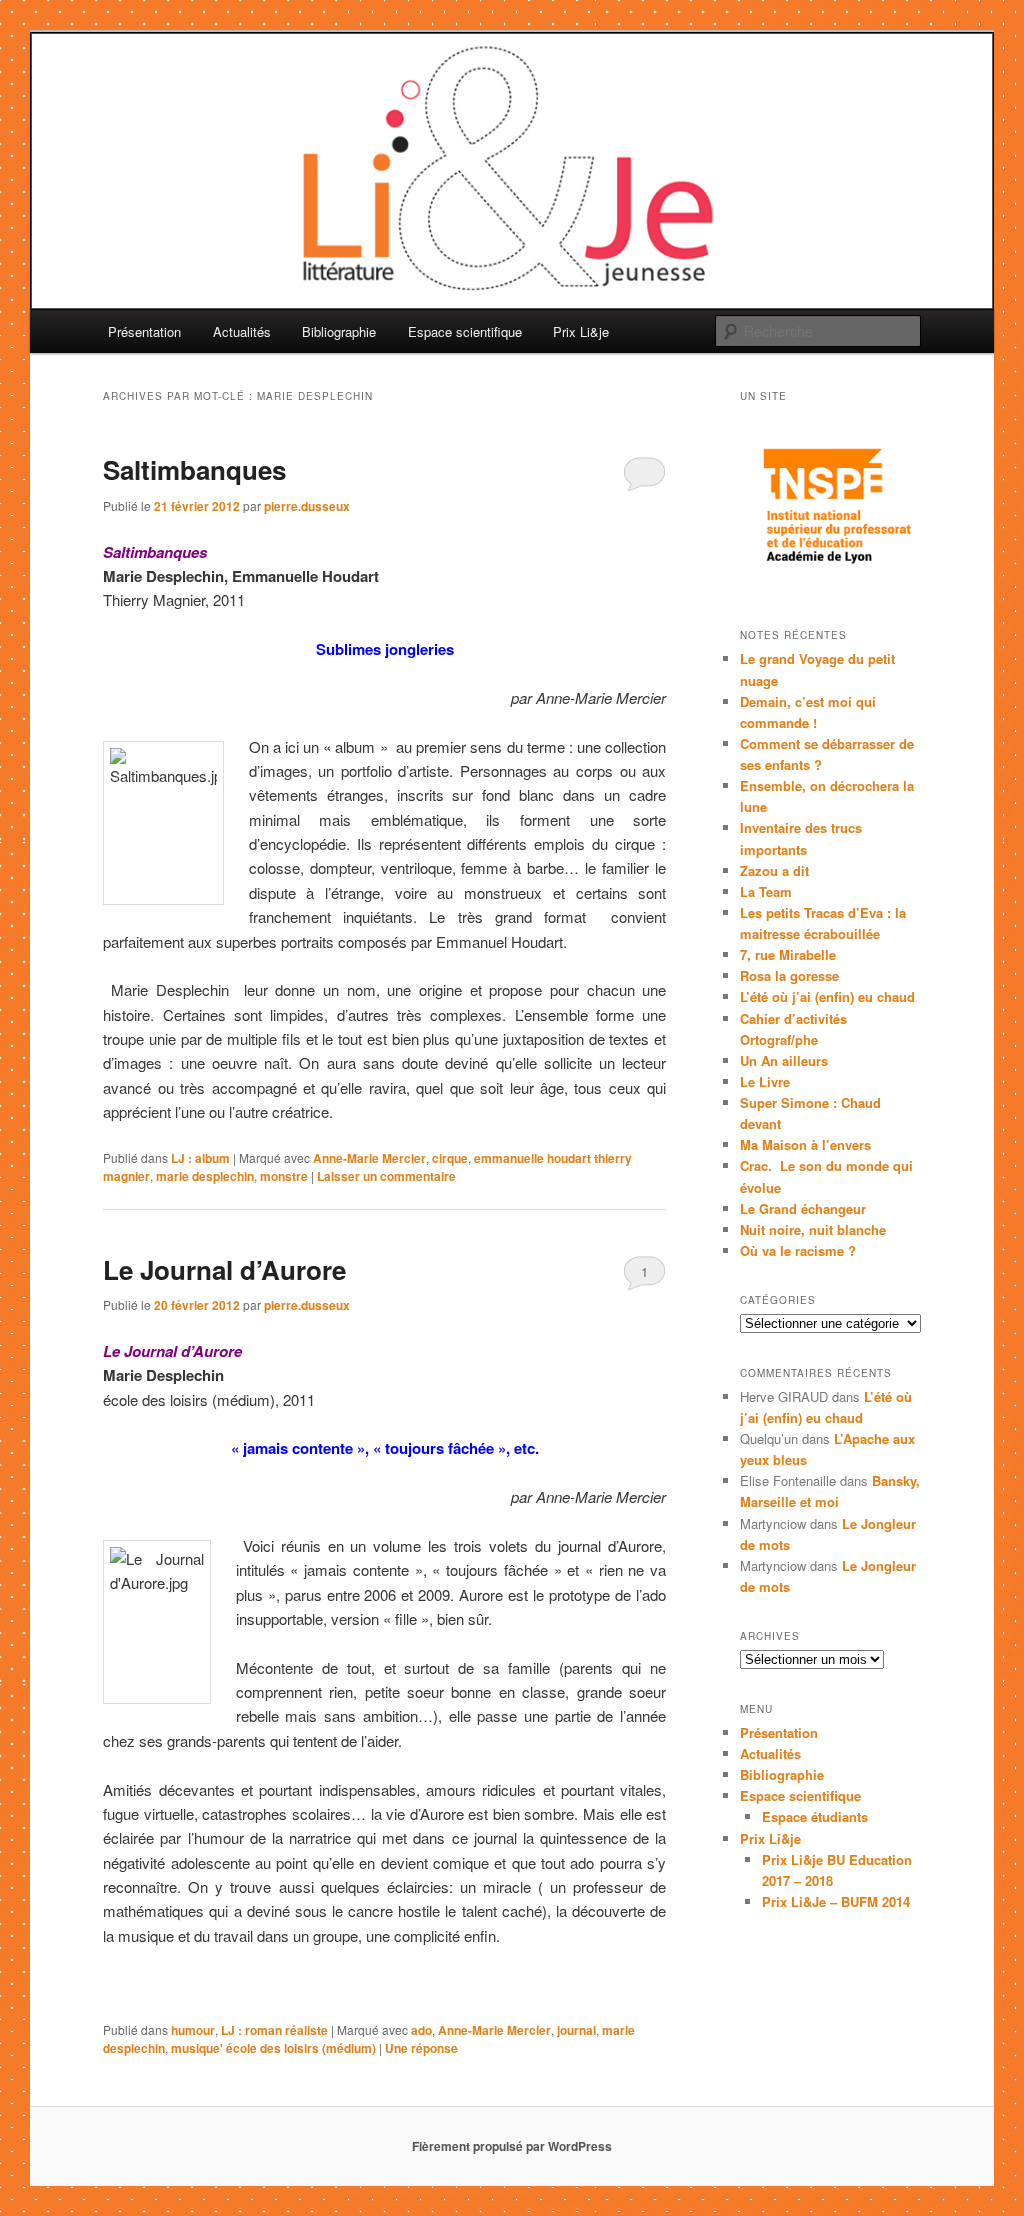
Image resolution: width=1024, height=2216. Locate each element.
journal (576, 2030)
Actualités (242, 331)
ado (421, 2030)
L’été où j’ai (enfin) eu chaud (827, 996)
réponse (421, 2048)
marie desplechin (205, 1176)
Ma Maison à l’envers (805, 1144)
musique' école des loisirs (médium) (273, 2048)
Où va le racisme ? (798, 1250)
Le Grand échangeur (803, 1208)
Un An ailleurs (784, 1060)
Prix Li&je (581, 331)
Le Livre (765, 1081)
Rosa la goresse (789, 975)
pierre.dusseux (307, 506)
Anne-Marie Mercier (369, 1158)
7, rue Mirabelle (788, 954)
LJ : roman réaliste (274, 2030)
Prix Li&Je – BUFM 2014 (836, 1901)
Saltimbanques (194, 469)
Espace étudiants (815, 1816)
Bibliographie (339, 331)
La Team (766, 891)
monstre (284, 1176)
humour (193, 2030)
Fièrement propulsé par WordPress (512, 2146)
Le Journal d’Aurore (224, 1269)
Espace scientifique (465, 331)
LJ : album (200, 1158)
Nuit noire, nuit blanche (813, 1229)
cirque (450, 1158)
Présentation (144, 331)
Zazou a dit (774, 870)
